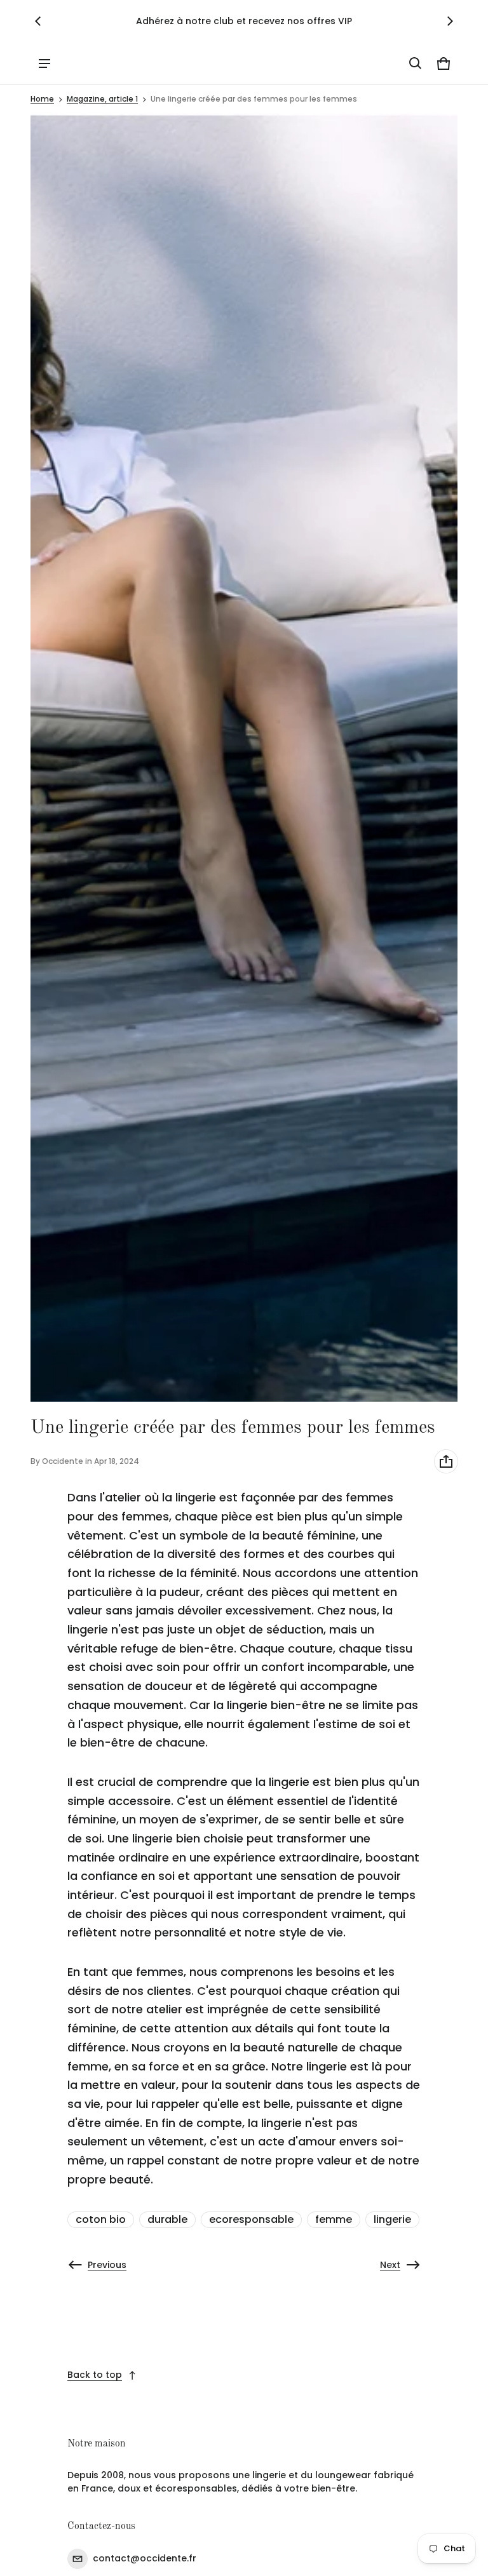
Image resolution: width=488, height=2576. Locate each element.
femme (334, 2219)
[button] (416, 64)
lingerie (392, 2219)
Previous (107, 2265)
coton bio (101, 2219)
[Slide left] (38, 21)
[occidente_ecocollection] (88, 63)
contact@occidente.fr (145, 2558)
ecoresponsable (251, 2219)
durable (167, 2219)
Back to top (95, 2375)
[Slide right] (450, 21)
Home (42, 99)
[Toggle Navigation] (44, 64)
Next (390, 2265)
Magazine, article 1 (102, 99)
